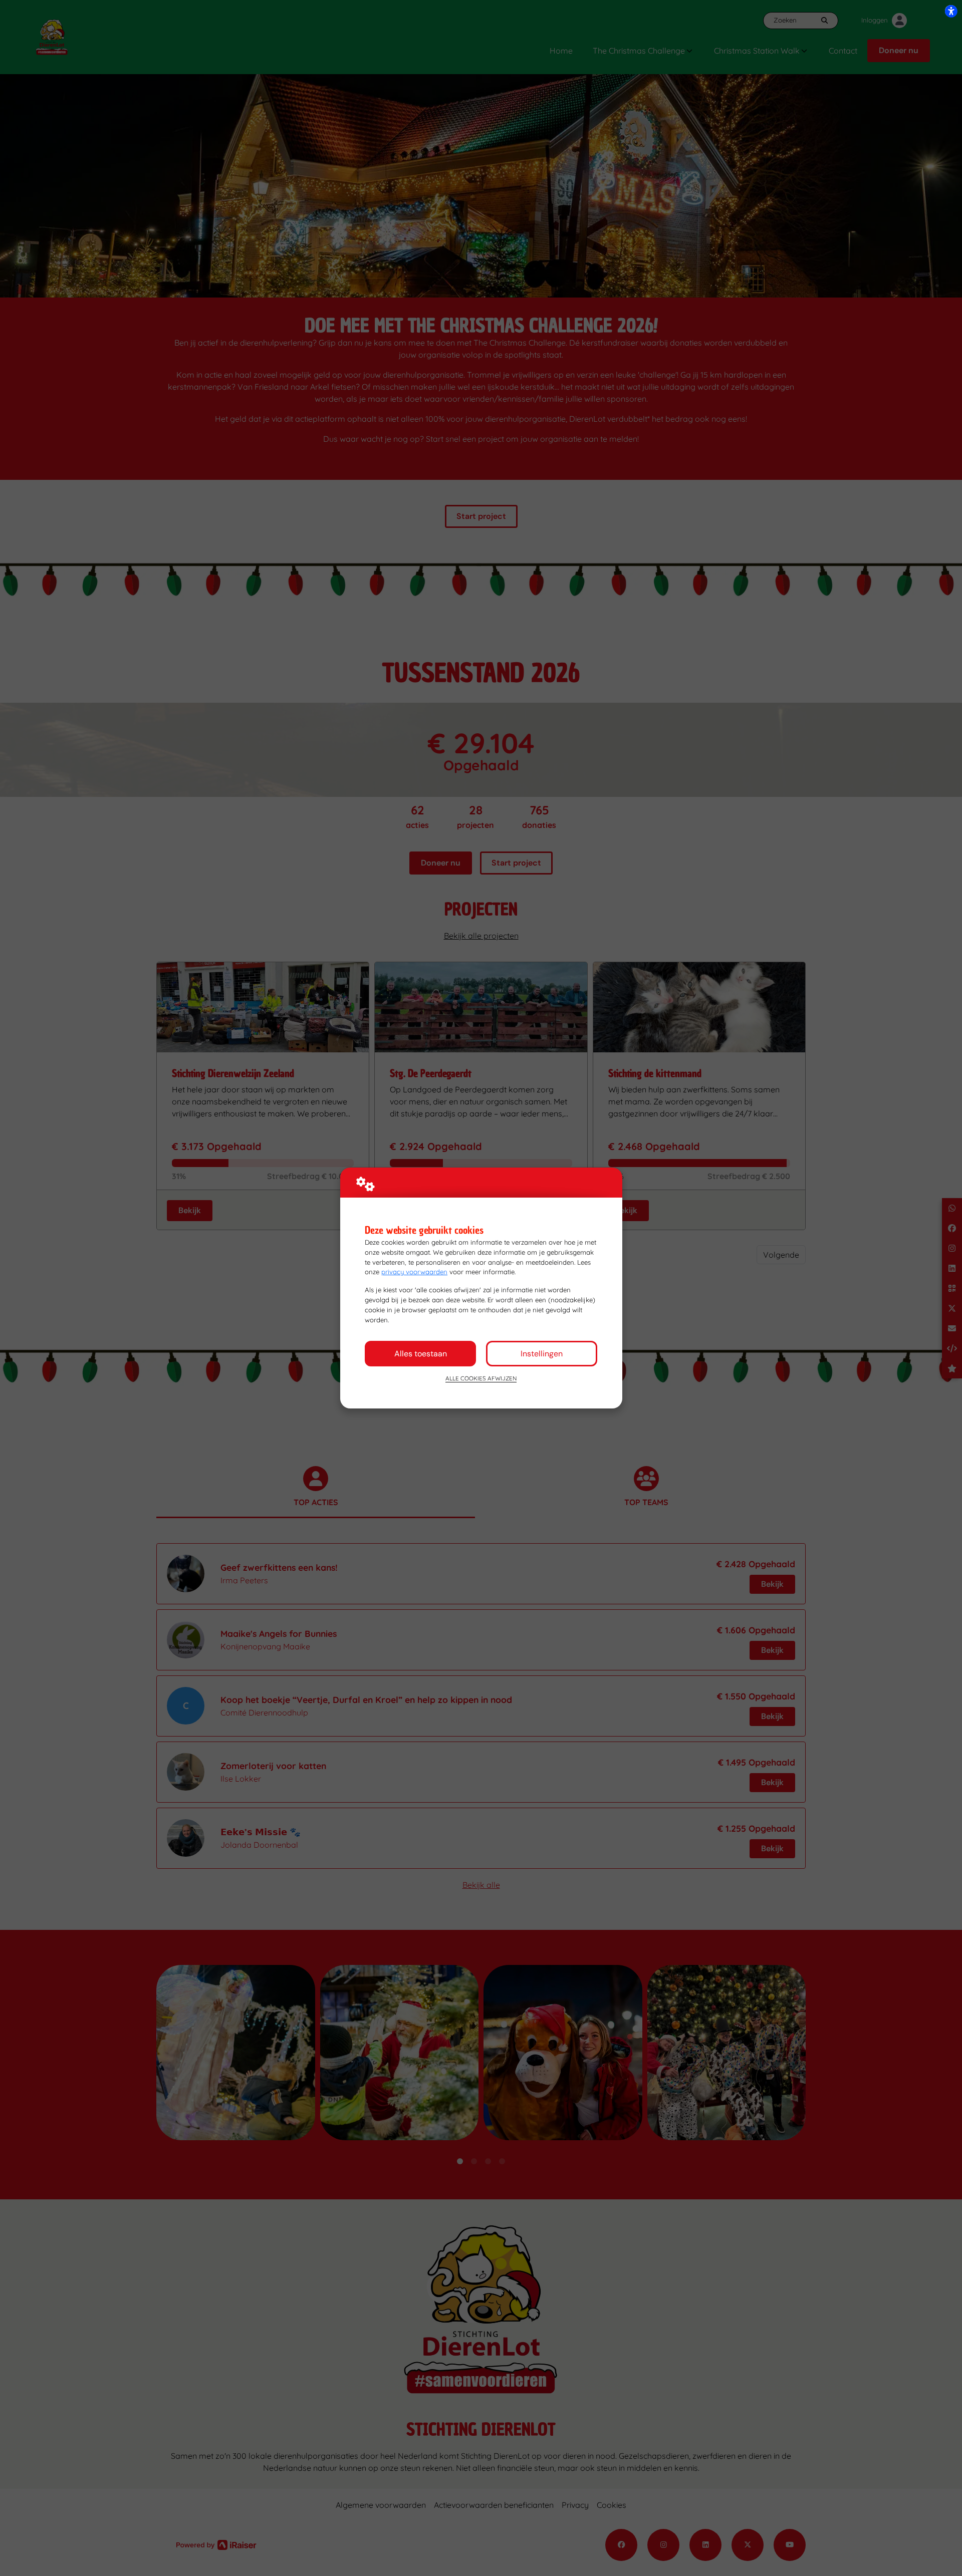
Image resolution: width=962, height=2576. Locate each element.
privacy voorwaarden (414, 1272)
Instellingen (542, 1354)
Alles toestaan (421, 1354)
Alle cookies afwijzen (481, 1378)
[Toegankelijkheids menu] (951, 11)
